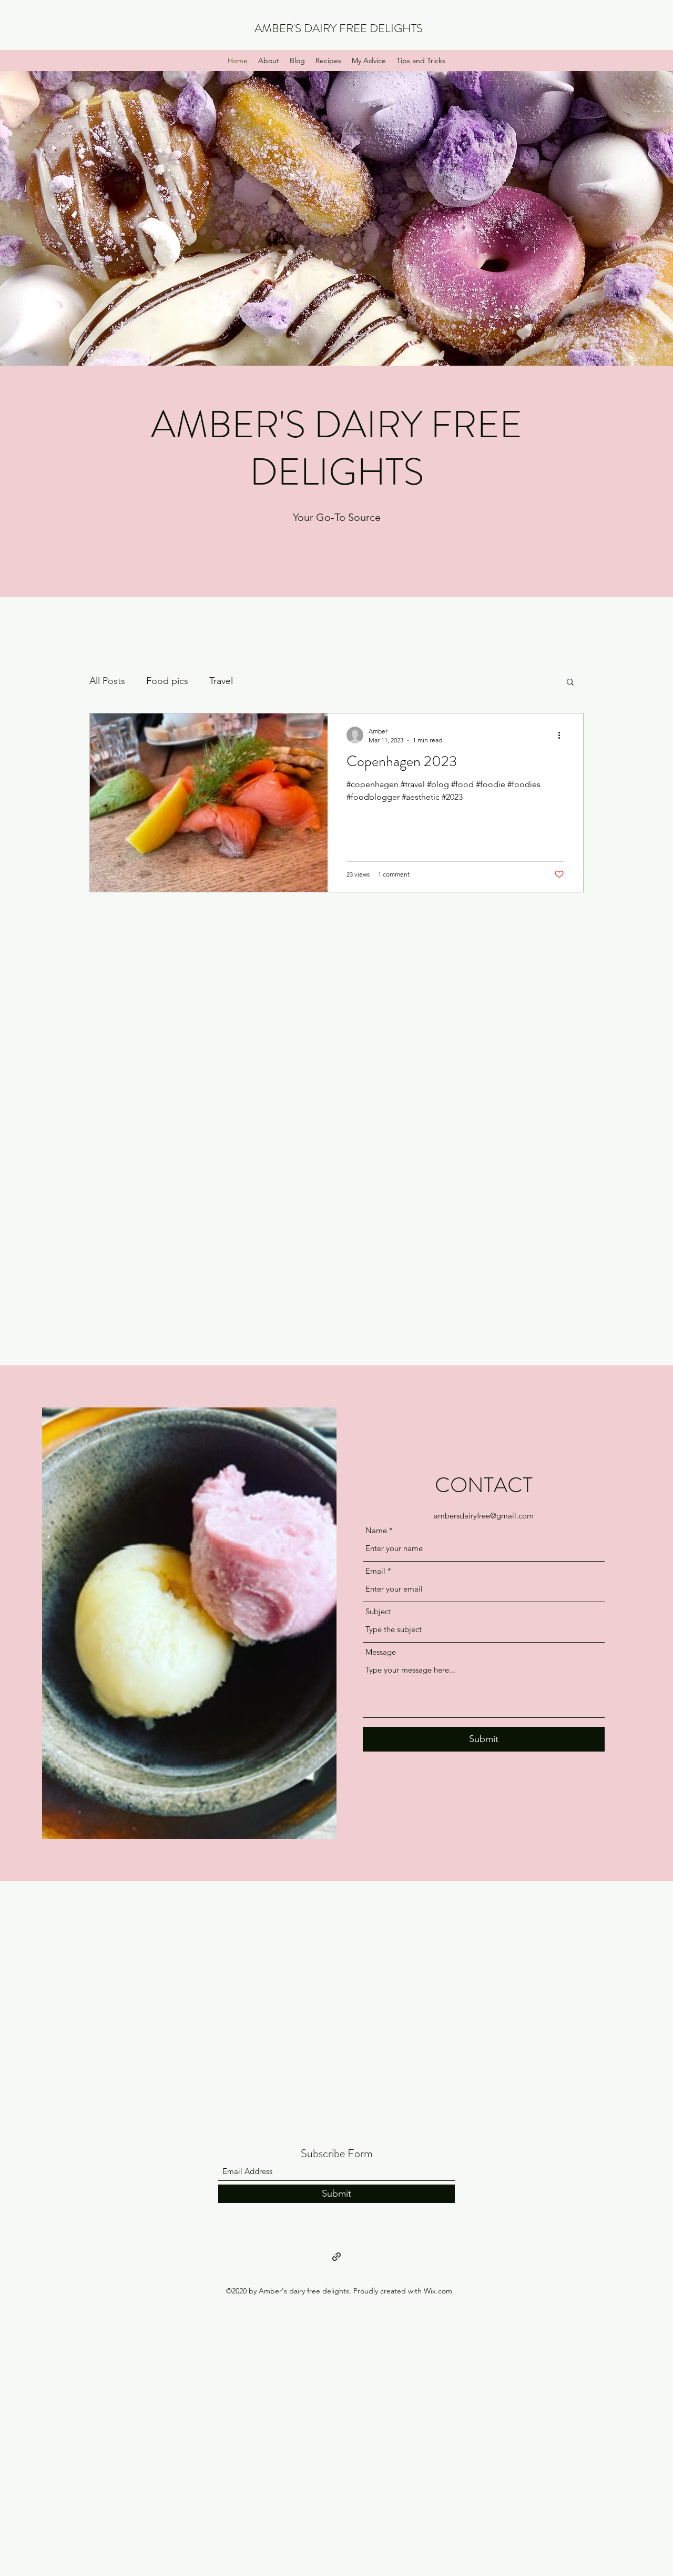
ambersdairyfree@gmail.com (484, 1516)
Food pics (167, 681)
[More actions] (563, 735)
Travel (221, 681)
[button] (570, 683)
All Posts (107, 681)
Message (381, 1652)
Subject (378, 1611)
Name (376, 1530)
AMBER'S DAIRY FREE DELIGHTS (339, 28)
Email (375, 1571)
